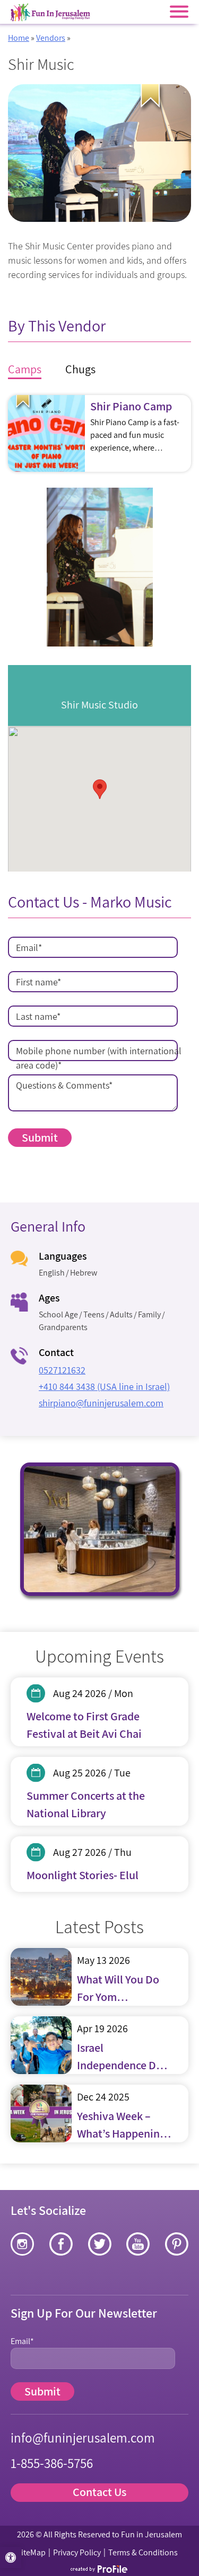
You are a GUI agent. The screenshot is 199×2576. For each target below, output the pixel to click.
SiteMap (31, 2552)
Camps (25, 369)
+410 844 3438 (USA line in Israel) (104, 1386)
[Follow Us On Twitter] (100, 2244)
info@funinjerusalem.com (83, 2438)
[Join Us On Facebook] (61, 2244)
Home (19, 38)
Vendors (51, 38)
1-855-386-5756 (52, 2463)
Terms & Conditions (143, 2552)
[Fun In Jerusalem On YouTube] (138, 2244)
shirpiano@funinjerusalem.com (101, 1403)
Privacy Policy (77, 2552)
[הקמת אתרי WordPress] (99, 2569)
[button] (11, 2557)
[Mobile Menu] (179, 12)
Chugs (80, 369)
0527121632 (62, 1370)
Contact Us (99, 2492)
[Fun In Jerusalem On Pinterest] (177, 2244)
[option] (100, 567)
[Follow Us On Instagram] (22, 2244)
